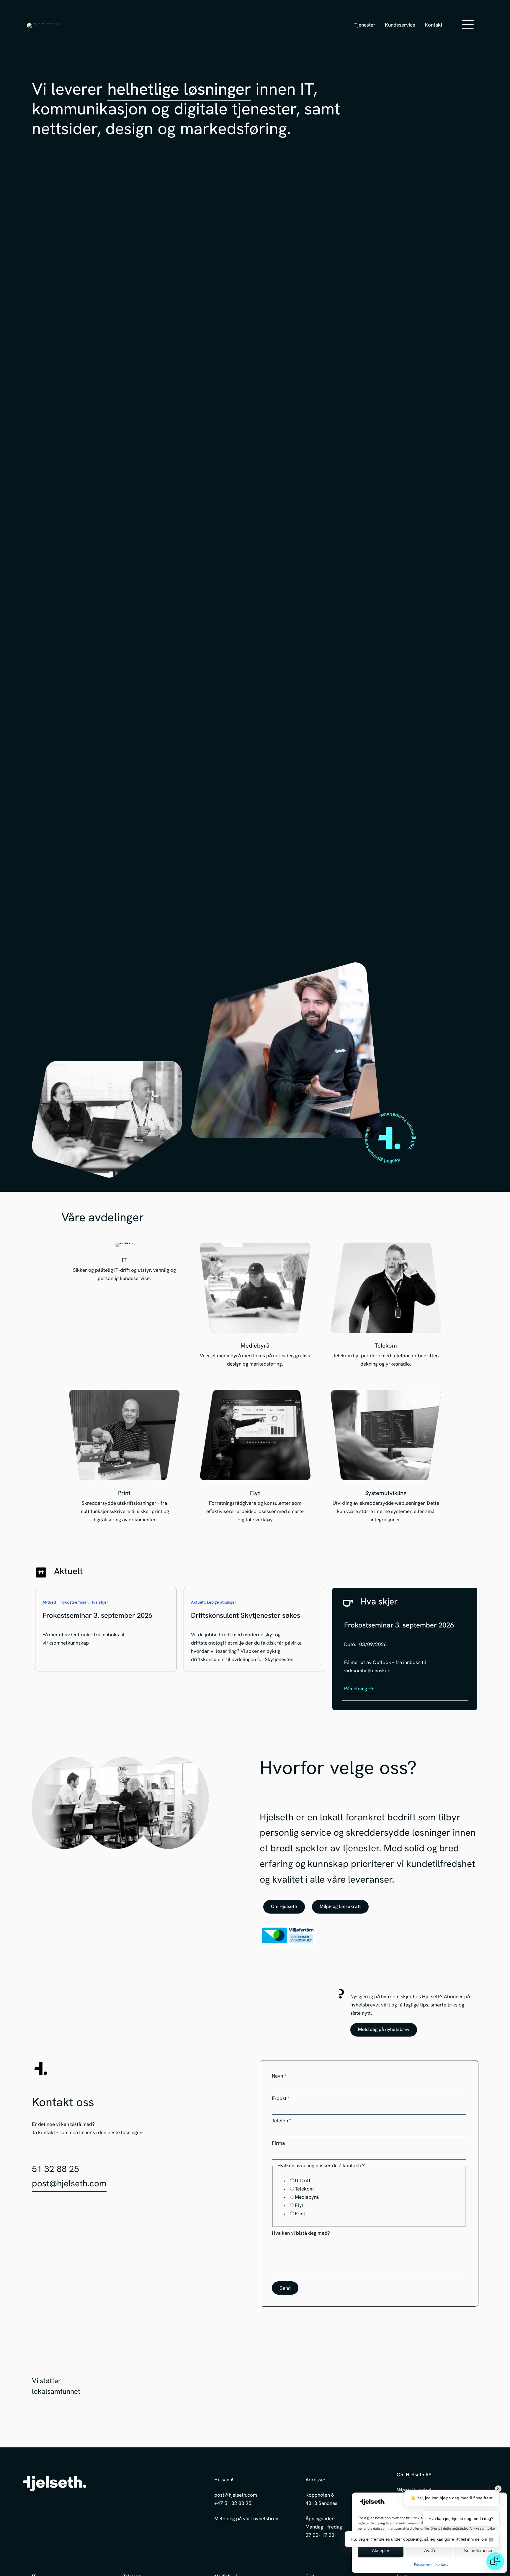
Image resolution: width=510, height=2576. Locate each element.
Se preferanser (478, 2550)
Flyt (299, 2206)
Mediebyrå (307, 2198)
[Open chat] (495, 2561)
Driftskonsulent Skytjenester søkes (246, 1616)
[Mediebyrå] (255, 1307)
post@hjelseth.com (69, 2184)
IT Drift (303, 2181)
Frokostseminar (73, 1603)
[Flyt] (255, 1458)
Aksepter (381, 2550)
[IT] (124, 1307)
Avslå (430, 2550)
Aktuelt (49, 1603)
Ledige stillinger (222, 1603)
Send (285, 2288)
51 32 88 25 (55, 2170)
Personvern (423, 2565)
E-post (281, 2099)
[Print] (124, 1458)
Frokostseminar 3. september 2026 (97, 1616)
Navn (279, 2076)
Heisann (223, 2480)
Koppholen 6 (320, 2495)
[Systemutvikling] (386, 1458)
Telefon (282, 2121)
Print (300, 2214)
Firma (278, 2143)
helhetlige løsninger (179, 91)
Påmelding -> (359, 1689)
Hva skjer (99, 1603)
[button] (452, 24)
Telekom (304, 2189)
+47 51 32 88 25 (233, 2504)
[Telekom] (386, 1307)
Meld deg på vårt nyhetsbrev (246, 2519)
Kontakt (442, 2565)
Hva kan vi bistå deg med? (301, 2233)
